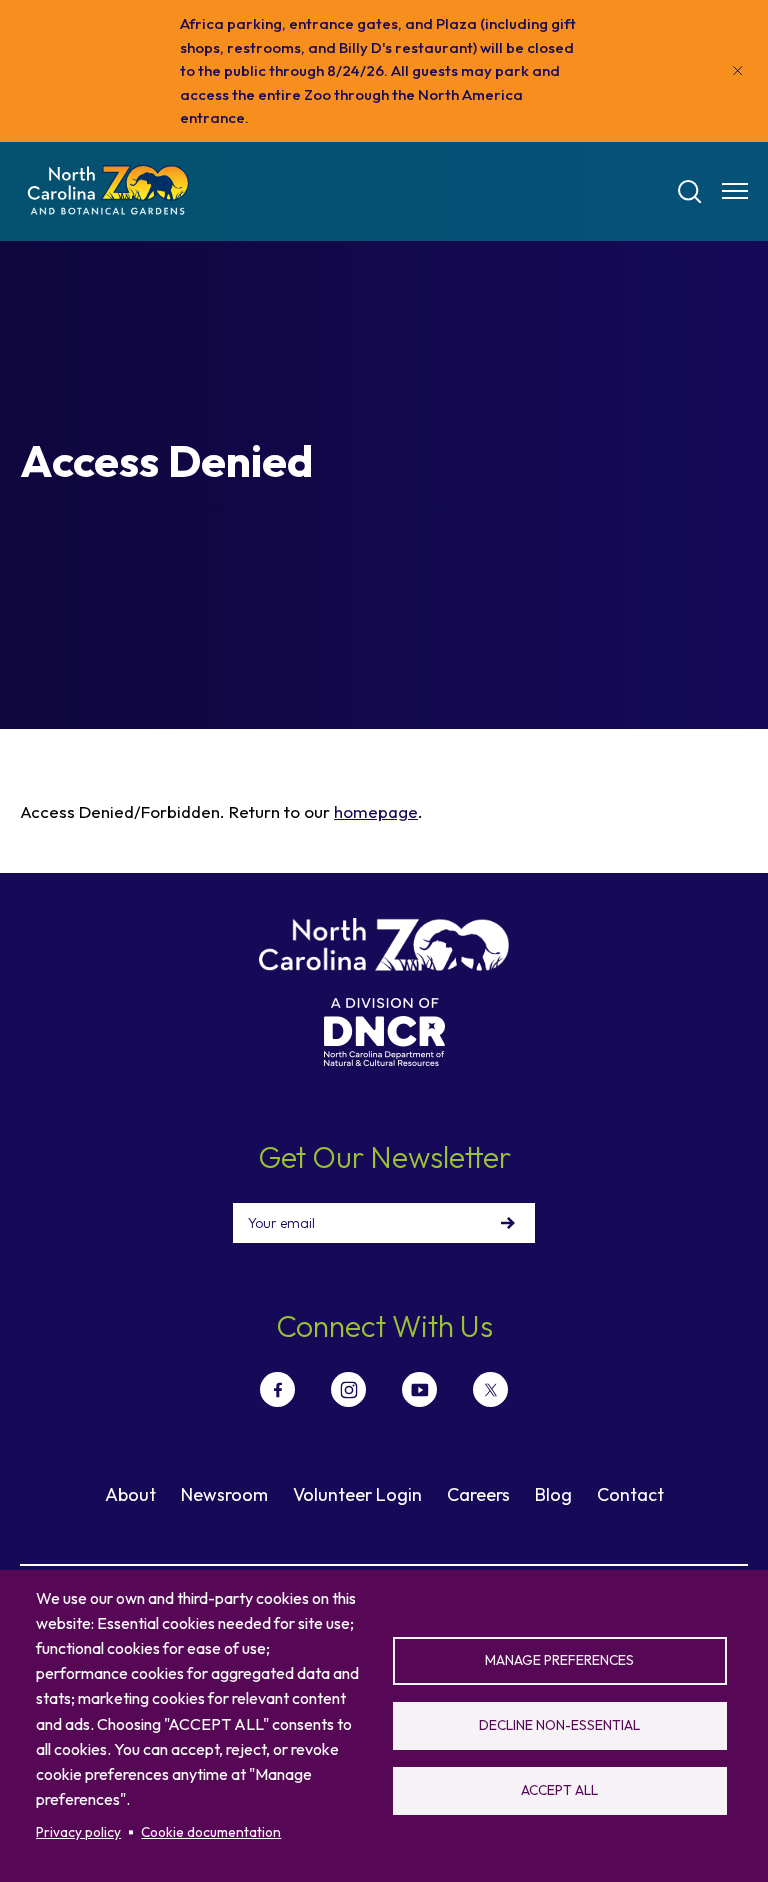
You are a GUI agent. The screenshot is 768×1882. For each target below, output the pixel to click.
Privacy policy (78, 1832)
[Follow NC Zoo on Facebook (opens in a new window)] (277, 1389)
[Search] (690, 192)
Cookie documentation (211, 1832)
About (130, 1494)
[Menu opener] (735, 191)
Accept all (559, 1790)
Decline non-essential (559, 1725)
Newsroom (224, 1494)
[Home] (108, 191)
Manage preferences (559, 1660)
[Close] (738, 71)
